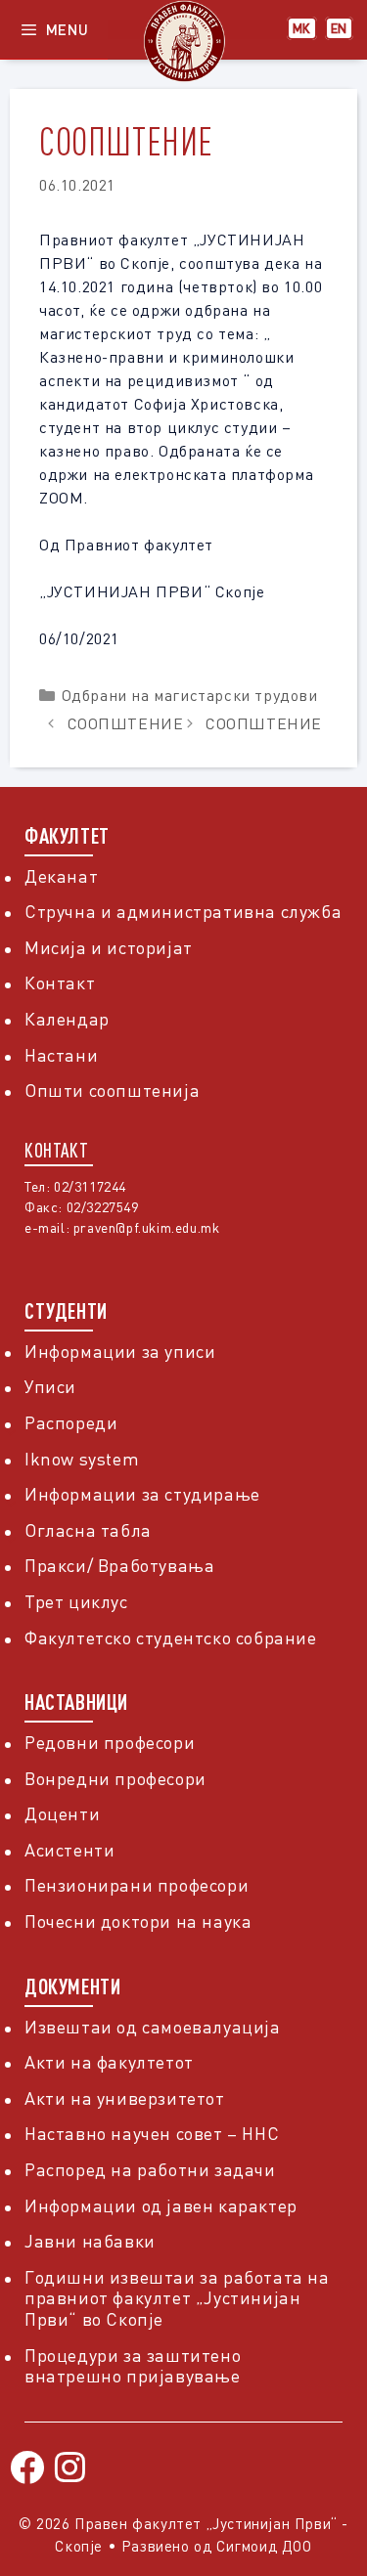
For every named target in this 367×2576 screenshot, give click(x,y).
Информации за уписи (120, 1351)
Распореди (71, 1422)
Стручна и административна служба (183, 911)
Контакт (60, 982)
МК (302, 28)
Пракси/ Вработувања (119, 1565)
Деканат (61, 876)
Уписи (50, 1386)
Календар (67, 1019)
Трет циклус (76, 1601)
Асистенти (69, 1850)
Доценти (62, 1813)
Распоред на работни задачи (150, 2169)
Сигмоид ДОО (264, 2546)
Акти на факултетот (109, 2062)
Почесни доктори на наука (138, 1921)
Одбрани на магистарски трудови (190, 695)
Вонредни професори (115, 1778)
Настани (61, 1055)
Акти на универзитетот (125, 2098)
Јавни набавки (90, 2241)
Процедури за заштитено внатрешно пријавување (133, 2366)
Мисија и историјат (109, 947)
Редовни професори (110, 1742)
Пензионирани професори (137, 1885)
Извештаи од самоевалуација (153, 2027)
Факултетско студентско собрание (171, 1637)
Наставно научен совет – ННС (152, 2133)
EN (339, 28)
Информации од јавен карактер (161, 2205)
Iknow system (82, 1459)
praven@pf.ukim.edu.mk (147, 1227)
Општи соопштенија (112, 1090)
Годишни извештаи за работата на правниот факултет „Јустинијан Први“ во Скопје (177, 2298)
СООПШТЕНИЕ (126, 723)
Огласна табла (88, 1530)
